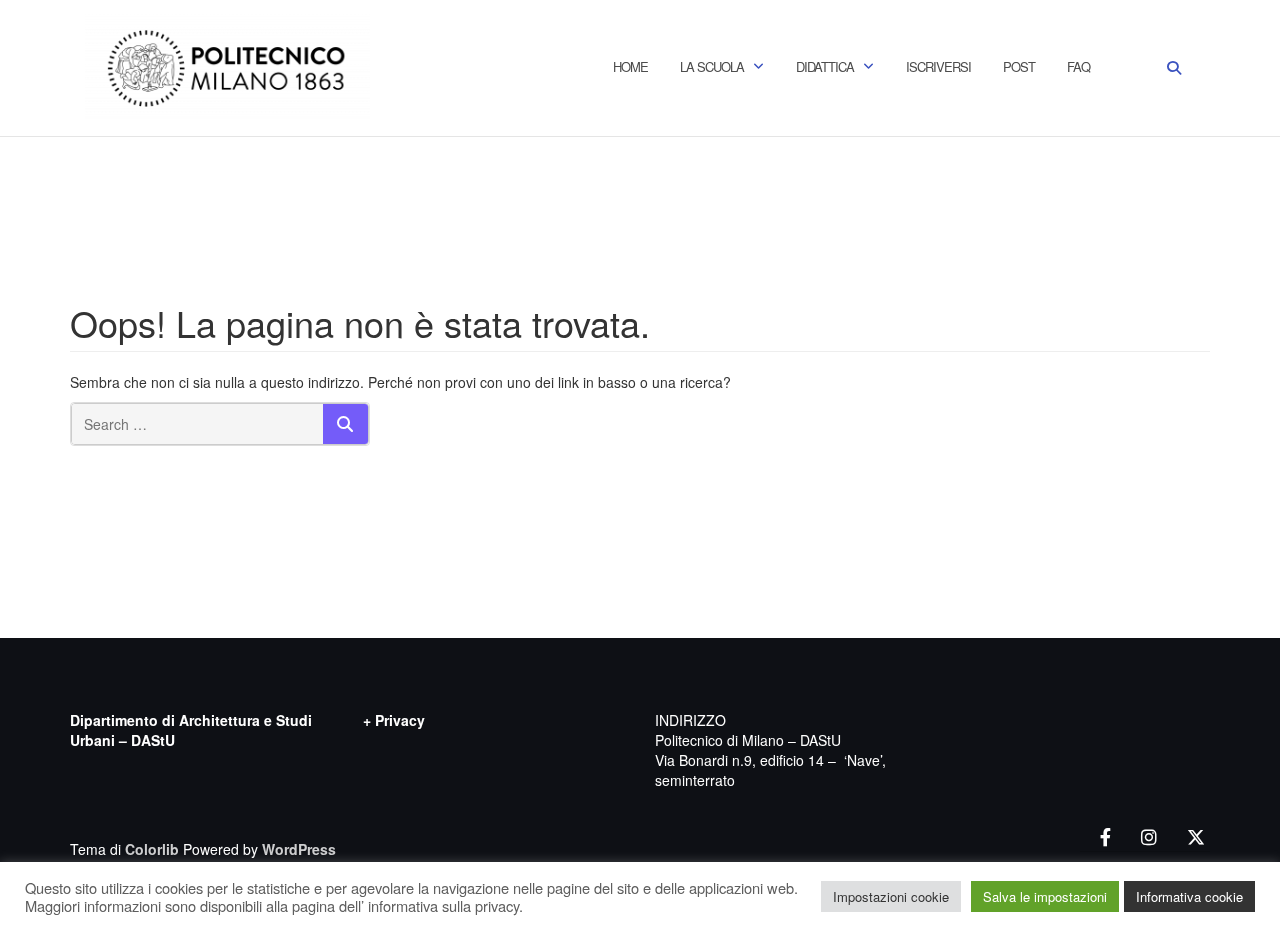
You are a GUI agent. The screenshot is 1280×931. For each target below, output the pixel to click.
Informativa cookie (1189, 896)
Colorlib (152, 849)
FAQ (1078, 66)
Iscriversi (938, 66)
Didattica (825, 66)
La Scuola (712, 66)
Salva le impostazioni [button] (1045, 896)
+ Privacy (394, 720)
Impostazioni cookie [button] (891, 896)
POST (1019, 66)
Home (630, 66)
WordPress (299, 849)
